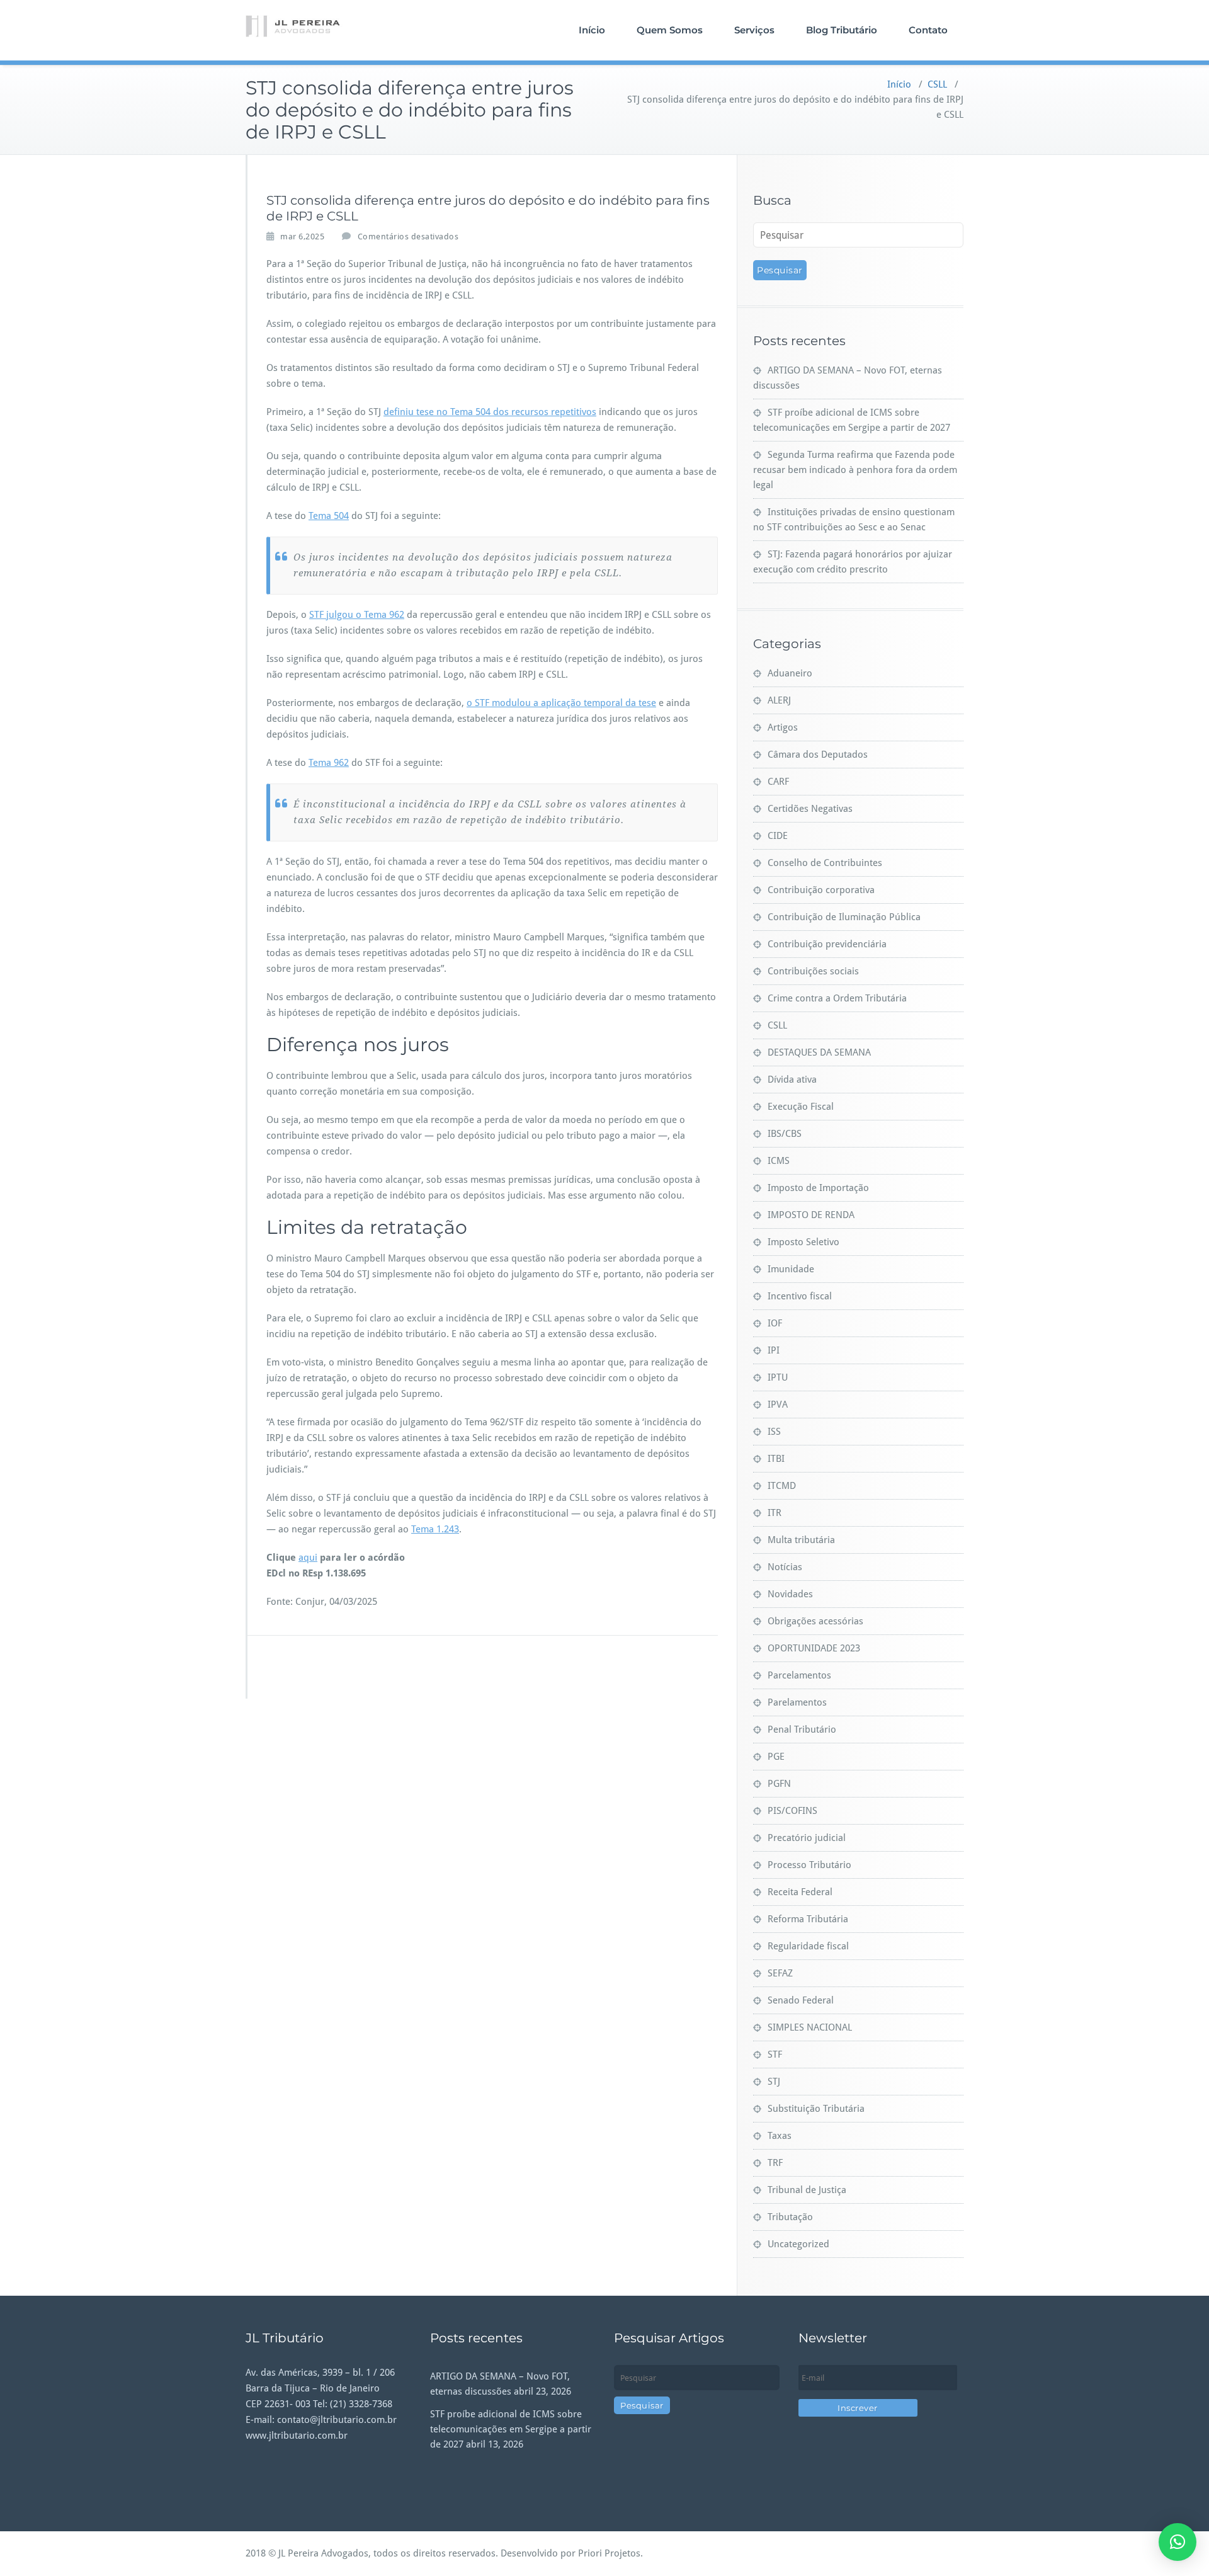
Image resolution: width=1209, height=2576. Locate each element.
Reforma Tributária (808, 1919)
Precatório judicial (807, 1838)
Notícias (785, 1567)
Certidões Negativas (810, 809)
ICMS (779, 1161)
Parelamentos (797, 1702)
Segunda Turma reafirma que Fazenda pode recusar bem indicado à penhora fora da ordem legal (855, 470)
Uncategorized (798, 2244)
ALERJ (779, 700)
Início (592, 30)
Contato (928, 30)
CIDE (778, 836)
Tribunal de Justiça (807, 2190)
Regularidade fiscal (808, 1946)
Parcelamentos (799, 1675)
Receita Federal (800, 1892)
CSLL (937, 84)
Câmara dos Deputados (818, 755)
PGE (776, 1757)
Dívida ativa (792, 1080)
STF (775, 2055)
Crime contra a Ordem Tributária (837, 998)
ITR (775, 1513)
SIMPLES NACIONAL (810, 2027)
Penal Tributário (802, 1730)
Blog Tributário (842, 30)
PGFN (779, 1784)
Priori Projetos (609, 2553)
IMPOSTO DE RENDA (811, 1215)
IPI (774, 1350)
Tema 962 (329, 763)
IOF (775, 1323)
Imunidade (791, 1269)
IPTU (778, 1377)
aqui (308, 1558)
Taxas (780, 2136)
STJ (774, 2082)
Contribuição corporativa (821, 890)
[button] (1178, 2542)
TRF (775, 2163)
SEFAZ (780, 1973)
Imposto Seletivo (803, 1242)
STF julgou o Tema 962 (357, 615)
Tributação (790, 2217)
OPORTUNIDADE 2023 (814, 1648)
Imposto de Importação (818, 1188)
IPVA (778, 1405)
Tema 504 (329, 516)
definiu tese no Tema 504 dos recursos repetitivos (490, 412)
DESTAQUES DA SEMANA (819, 1052)
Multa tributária (801, 1540)
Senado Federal (801, 2000)
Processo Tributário (809, 1865)
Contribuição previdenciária (827, 944)
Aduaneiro (790, 673)
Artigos (783, 727)
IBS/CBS (785, 1134)
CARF (778, 782)
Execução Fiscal (801, 1107)
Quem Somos (670, 30)
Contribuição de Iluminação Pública (844, 917)
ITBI (776, 1459)
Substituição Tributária (816, 2109)
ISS (774, 1432)
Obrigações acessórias (815, 1621)
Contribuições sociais (813, 971)
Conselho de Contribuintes (825, 863)
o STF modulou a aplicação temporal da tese (561, 703)
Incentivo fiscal (800, 1296)
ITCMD (782, 1486)
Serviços (754, 30)
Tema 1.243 (435, 1529)
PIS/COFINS (792, 1811)
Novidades (790, 1594)
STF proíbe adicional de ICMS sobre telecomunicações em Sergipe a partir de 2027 (511, 2429)
